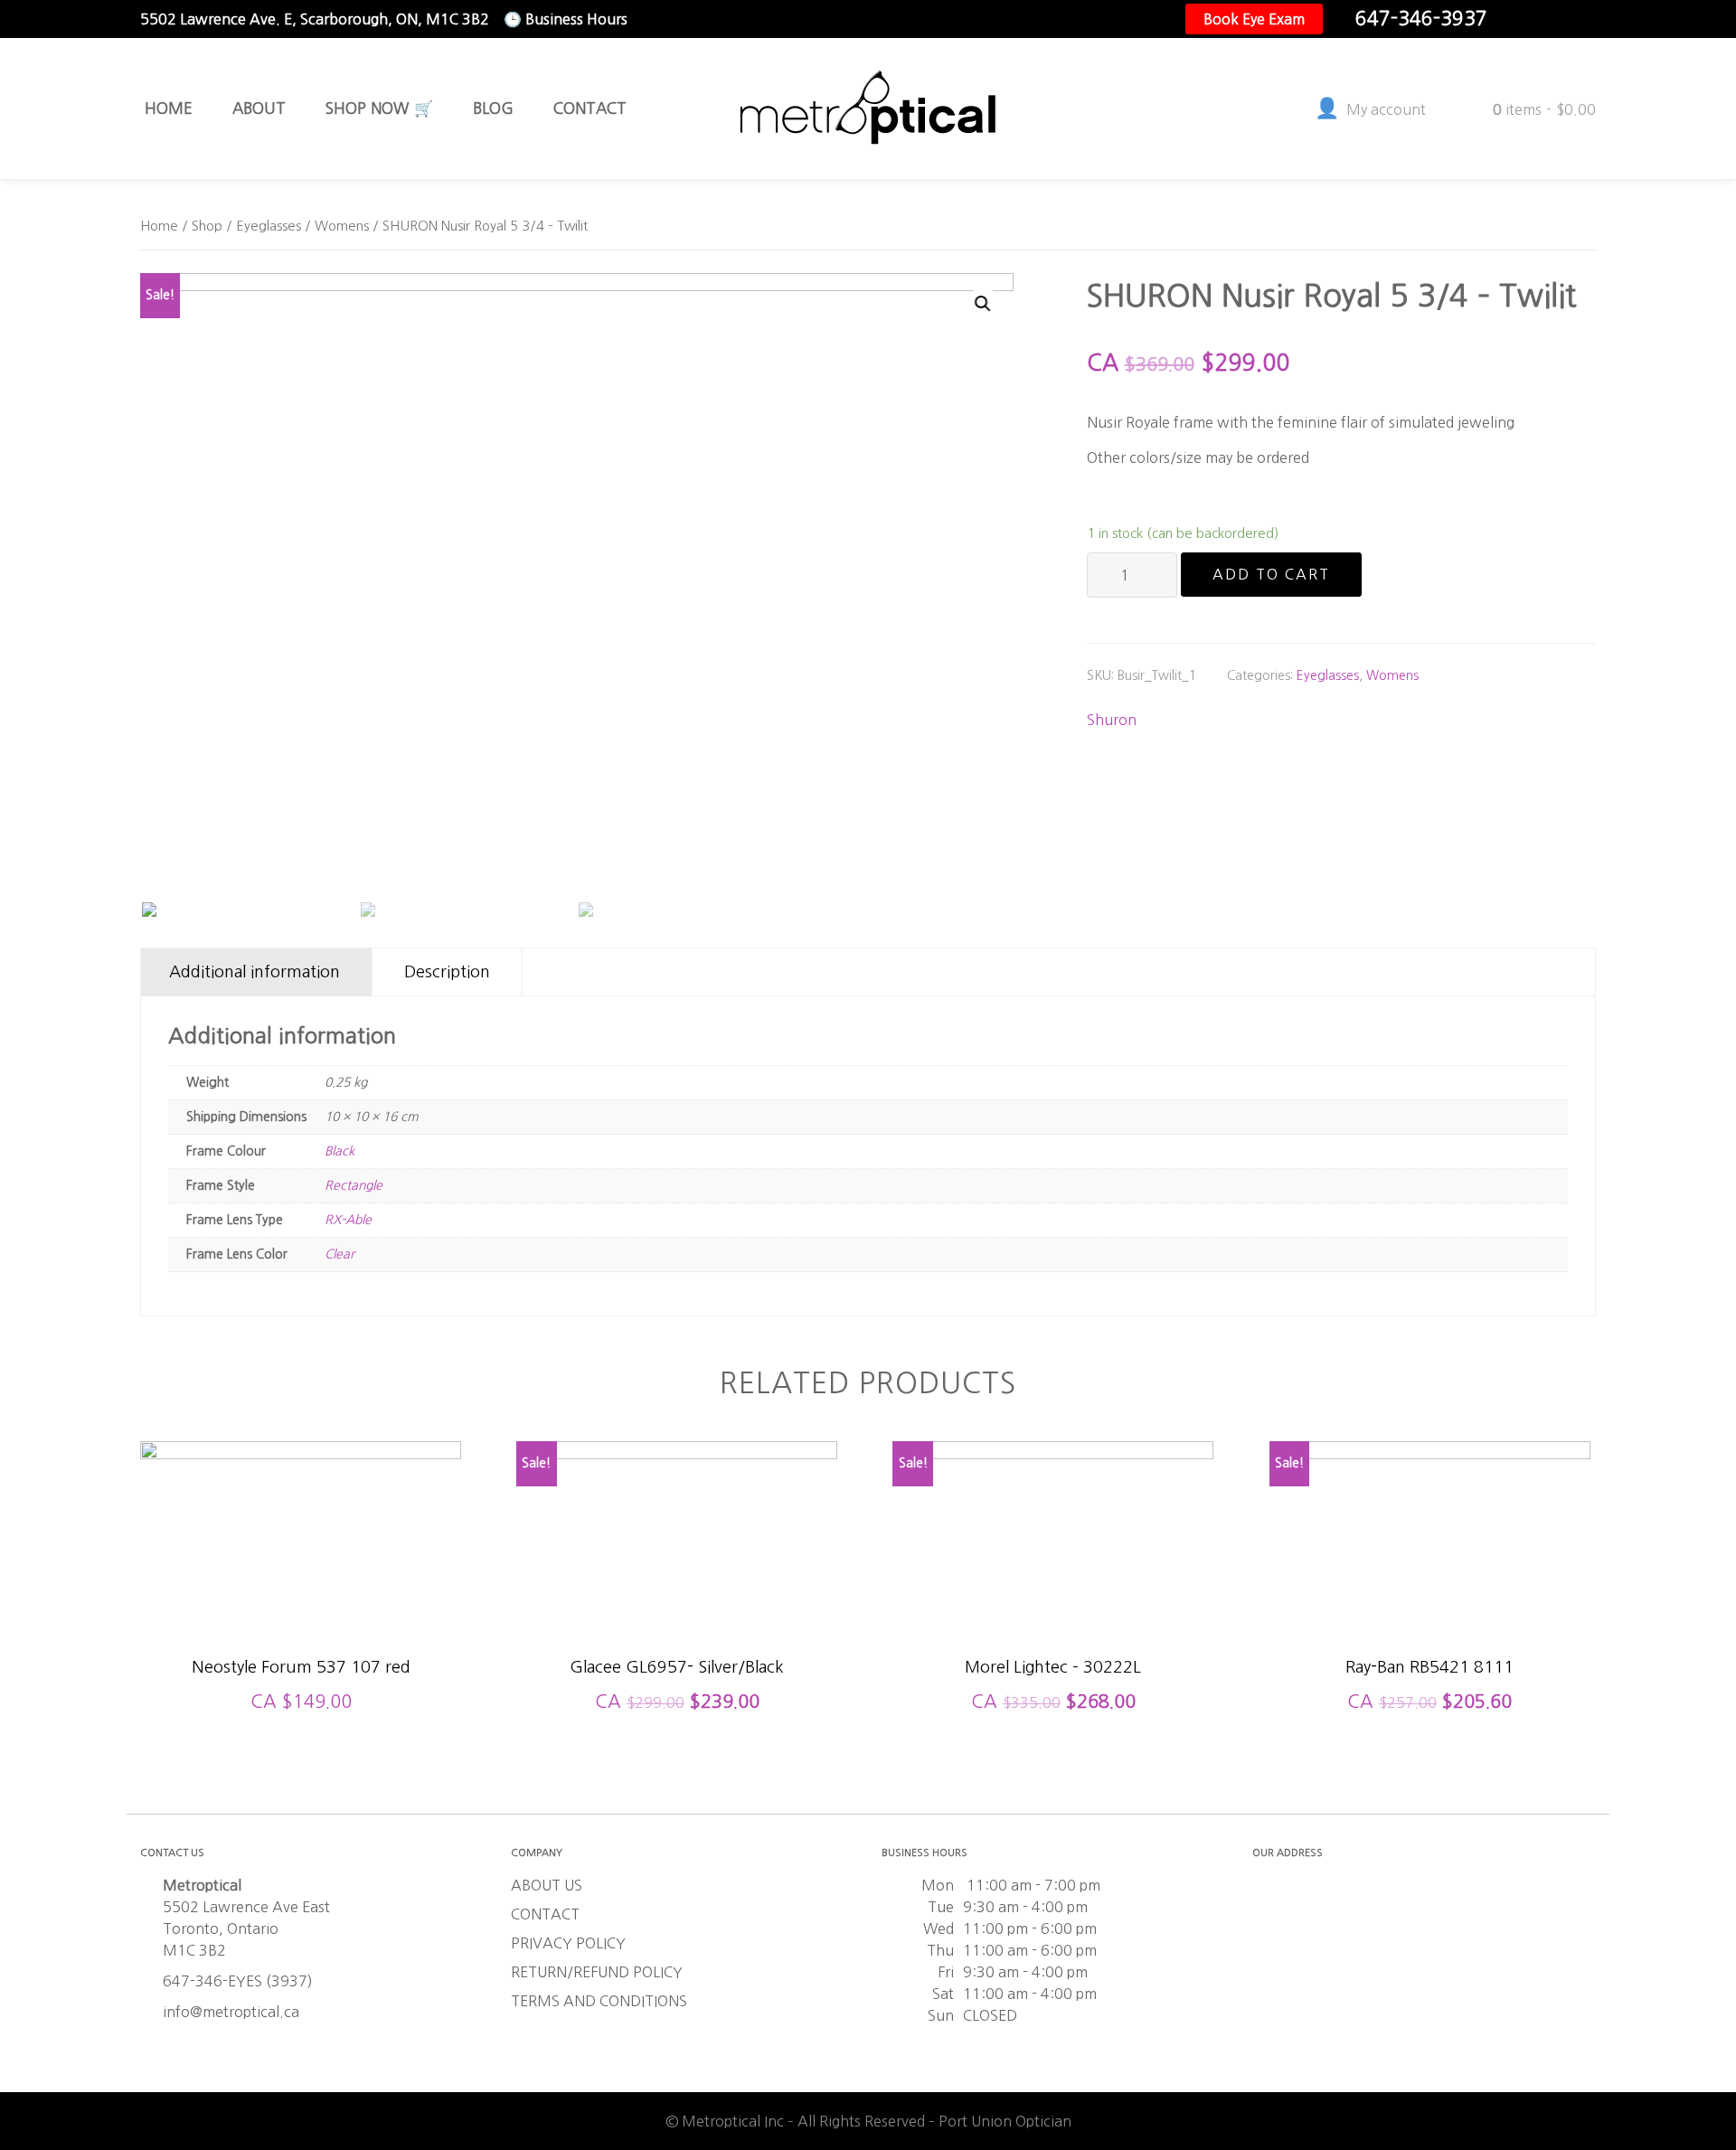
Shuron (1112, 720)
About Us (547, 1885)
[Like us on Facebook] (1524, 19)
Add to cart (1271, 574)
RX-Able (348, 1220)
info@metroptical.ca (231, 2012)
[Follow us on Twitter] (1552, 19)
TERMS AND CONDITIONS (599, 2001)
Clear (340, 1254)
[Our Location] (1581, 19)
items (1544, 109)
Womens (342, 226)
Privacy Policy (568, 1943)
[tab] (255, 972)
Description (447, 972)
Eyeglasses (269, 226)
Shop (207, 226)
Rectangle (354, 1185)
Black (340, 1151)
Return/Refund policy (597, 1972)
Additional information (255, 972)
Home (159, 226)
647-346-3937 (1421, 19)
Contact (545, 1914)
